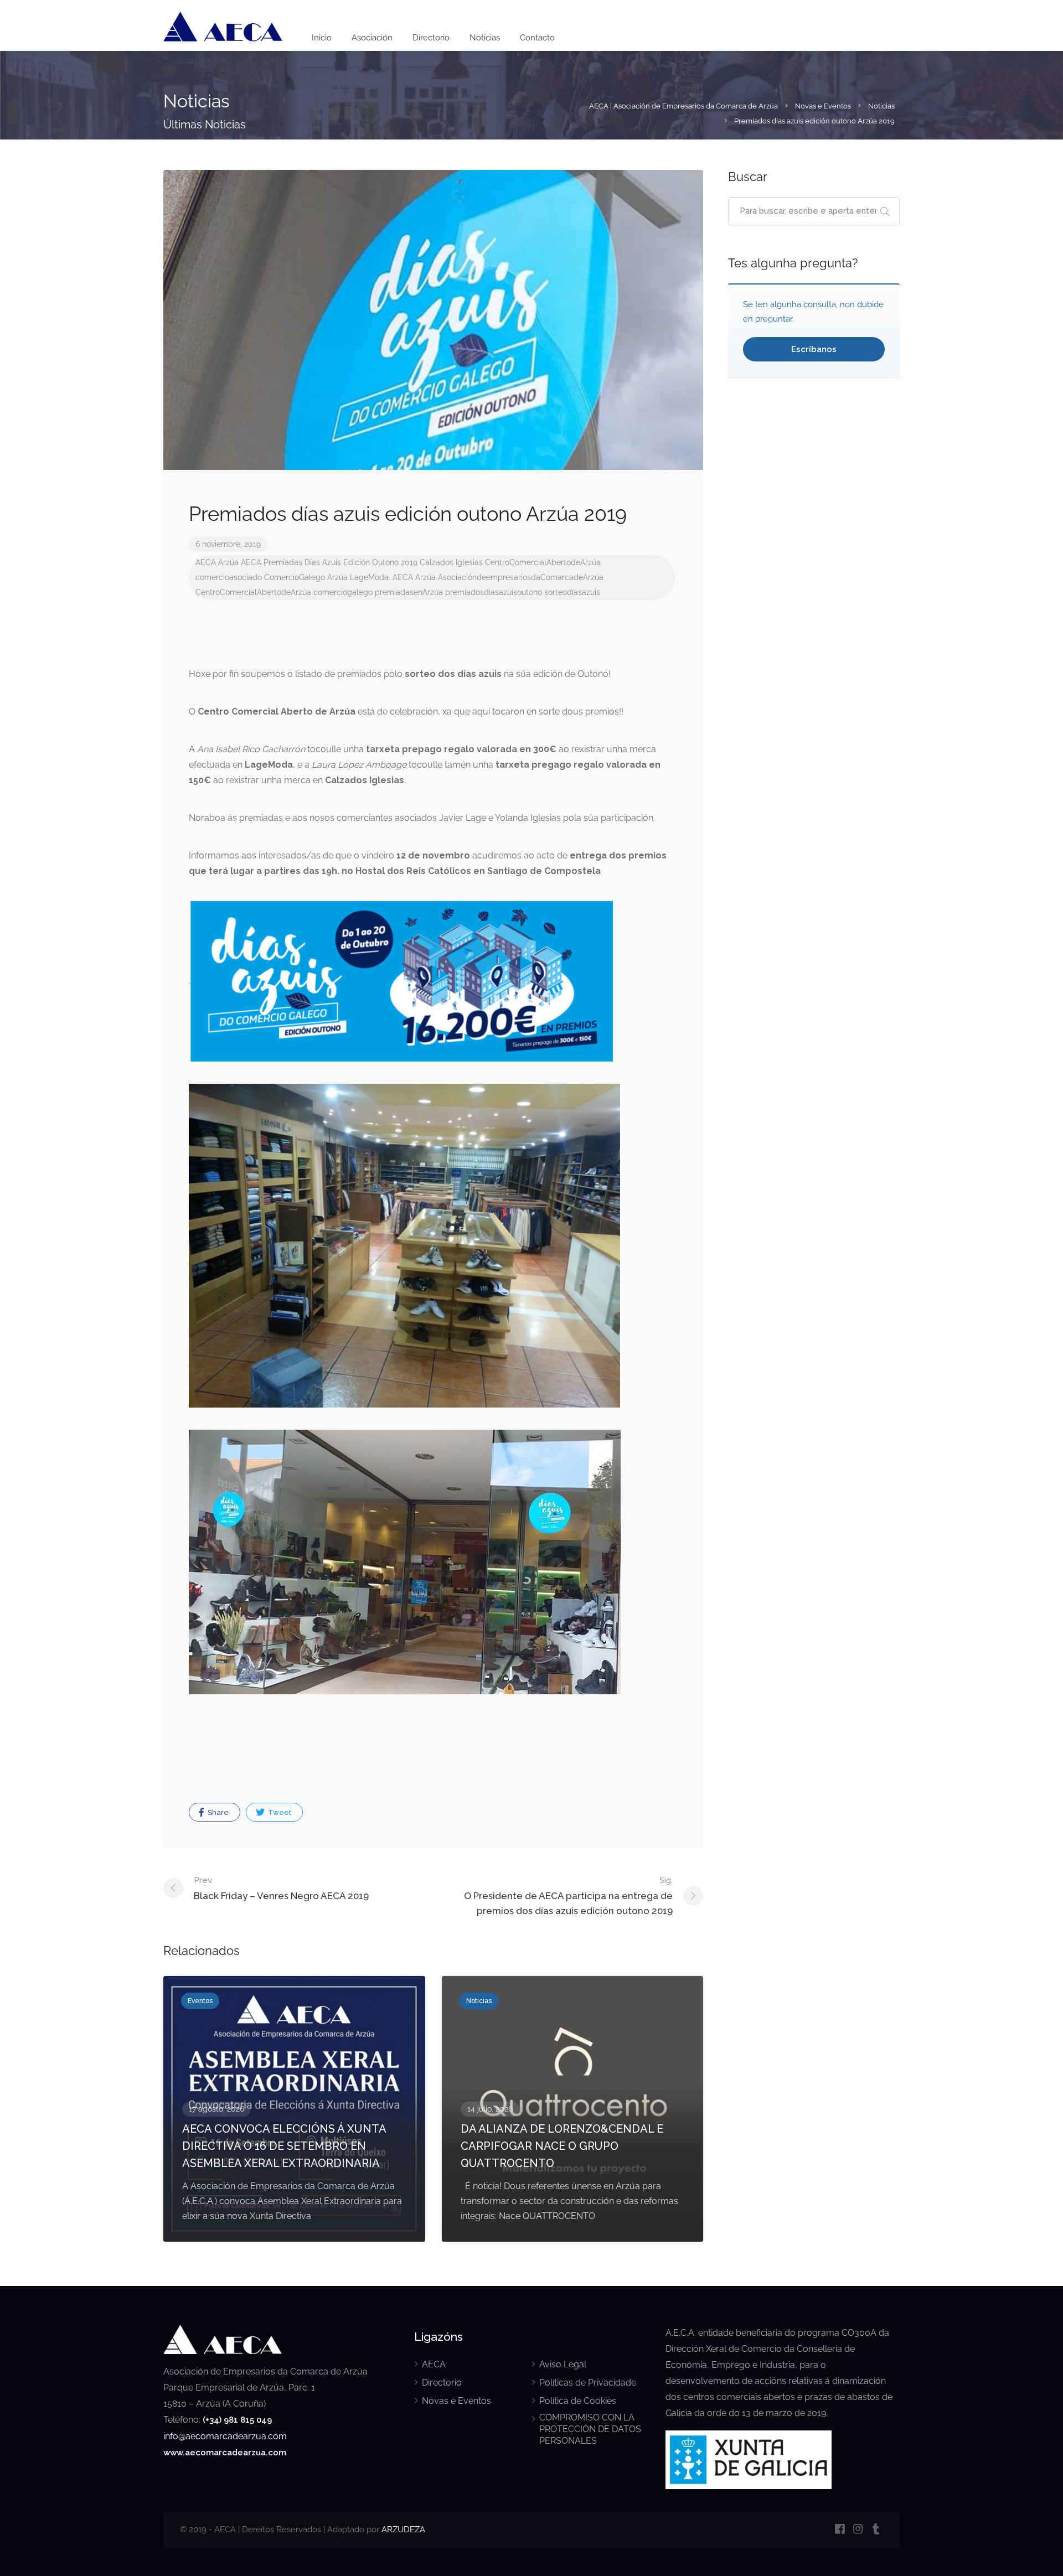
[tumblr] (876, 2530)
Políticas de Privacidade (588, 2383)
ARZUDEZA (403, 2530)
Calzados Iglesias (451, 562)
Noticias (485, 38)
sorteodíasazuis (572, 592)
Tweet (279, 1812)
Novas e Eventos (456, 2401)
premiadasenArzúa (409, 592)
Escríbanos (814, 349)
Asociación (372, 38)
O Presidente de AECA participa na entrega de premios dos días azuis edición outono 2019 (568, 1896)
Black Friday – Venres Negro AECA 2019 (281, 1888)
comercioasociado (229, 577)
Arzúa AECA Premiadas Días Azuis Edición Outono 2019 (318, 562)
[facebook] (840, 2530)
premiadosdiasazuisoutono (494, 592)
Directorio (431, 38)
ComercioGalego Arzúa (306, 577)
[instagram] (858, 2530)
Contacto (537, 38)
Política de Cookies (578, 2401)
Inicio (322, 38)
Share (217, 1812)
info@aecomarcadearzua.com (225, 2436)
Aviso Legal (563, 2364)
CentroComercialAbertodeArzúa (543, 562)
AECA (206, 562)
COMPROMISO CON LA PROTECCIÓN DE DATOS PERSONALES (590, 2429)
